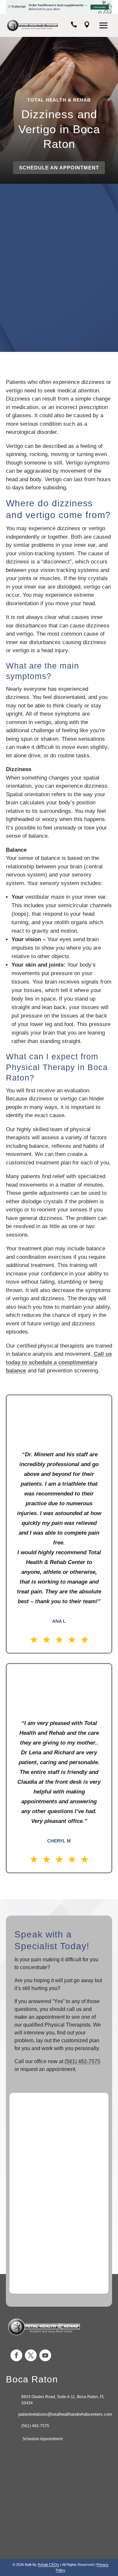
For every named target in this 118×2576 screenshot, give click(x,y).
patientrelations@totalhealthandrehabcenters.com (65, 2414)
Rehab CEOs (48, 2565)
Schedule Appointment (42, 2439)
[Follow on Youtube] (45, 2355)
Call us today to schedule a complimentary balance (59, 1362)
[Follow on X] (31, 2355)
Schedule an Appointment (59, 168)
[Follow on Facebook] (16, 2355)
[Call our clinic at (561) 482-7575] (74, 26)
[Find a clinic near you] (87, 26)
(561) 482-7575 (82, 2061)
